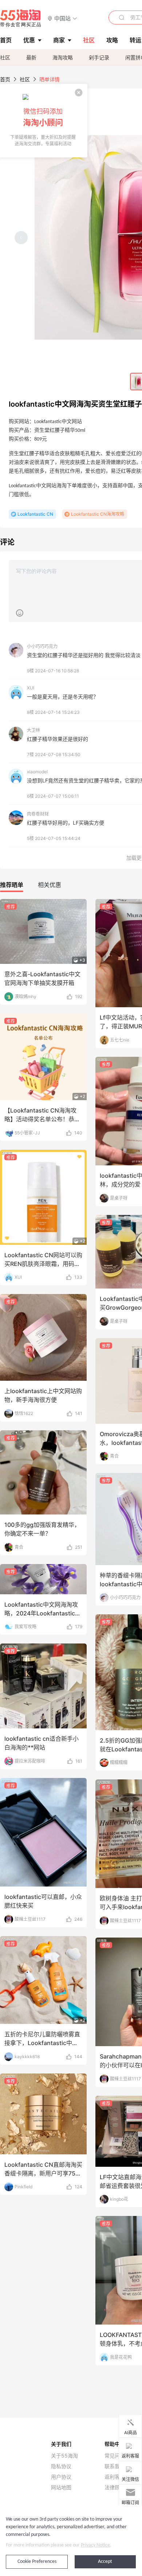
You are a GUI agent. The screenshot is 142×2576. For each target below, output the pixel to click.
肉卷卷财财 (38, 814)
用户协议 (61, 2477)
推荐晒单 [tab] (12, 885)
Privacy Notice (95, 2545)
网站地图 (61, 2487)
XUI (31, 688)
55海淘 (21, 18)
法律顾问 (115, 2487)
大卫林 (33, 730)
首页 (5, 79)
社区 (5, 57)
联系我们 (115, 2466)
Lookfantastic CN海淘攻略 (98, 514)
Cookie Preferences (37, 2562)
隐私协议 (61, 2466)
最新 (31, 57)
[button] (62, 18)
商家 (59, 40)
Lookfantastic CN (35, 514)
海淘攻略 (63, 57)
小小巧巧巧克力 (42, 646)
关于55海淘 (64, 2456)
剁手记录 (99, 57)
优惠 (29, 40)
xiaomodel (37, 772)
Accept (105, 2562)
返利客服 (115, 2477)
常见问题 (115, 2456)
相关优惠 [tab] (50, 885)
